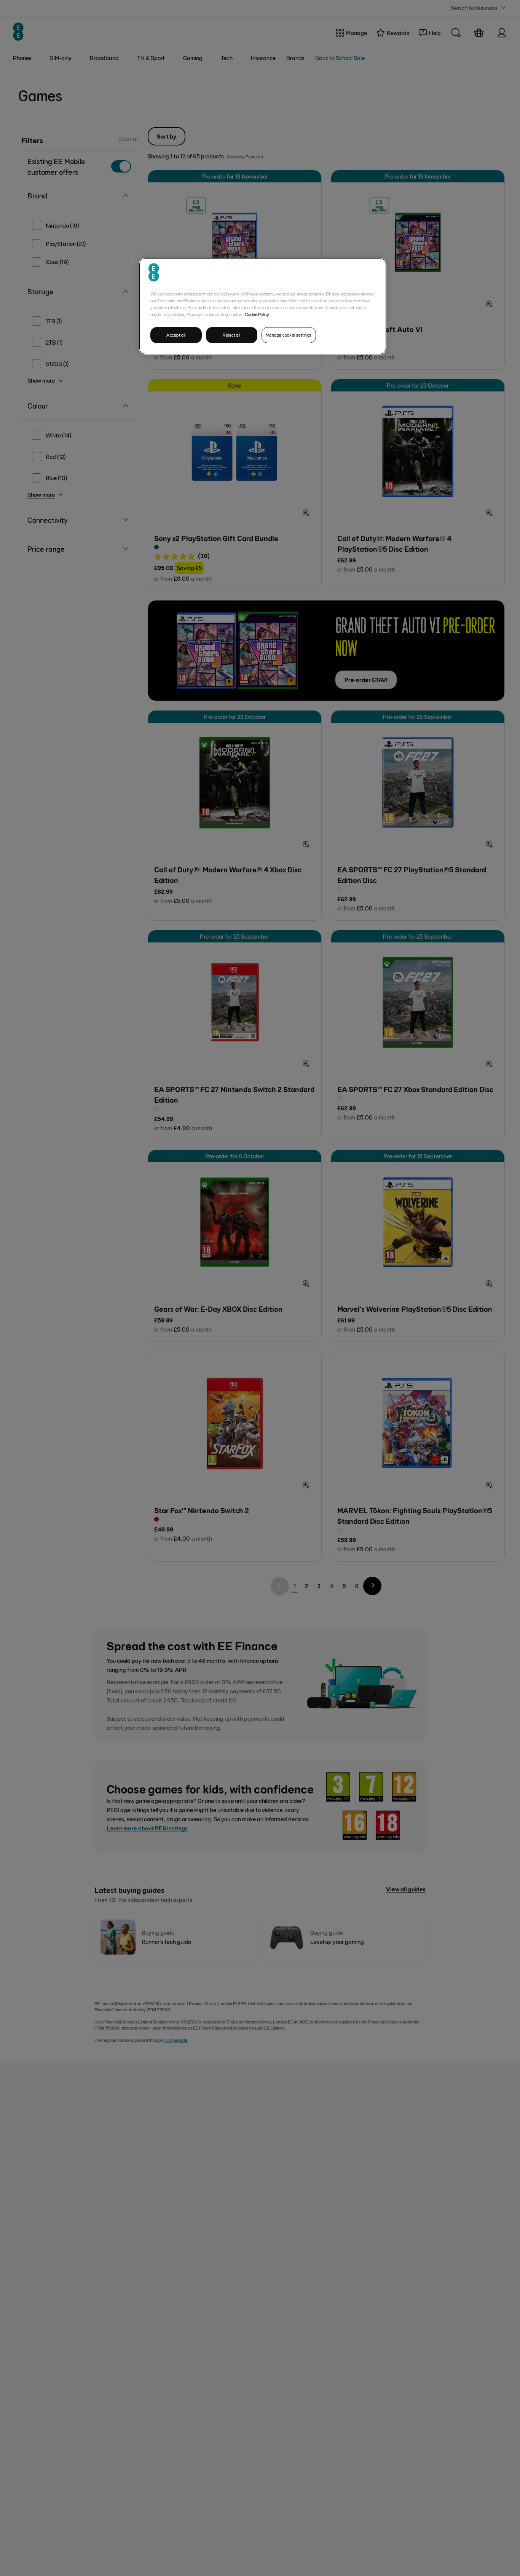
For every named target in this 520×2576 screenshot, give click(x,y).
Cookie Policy (257, 314)
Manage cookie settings (289, 335)
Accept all (176, 335)
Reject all (232, 335)
